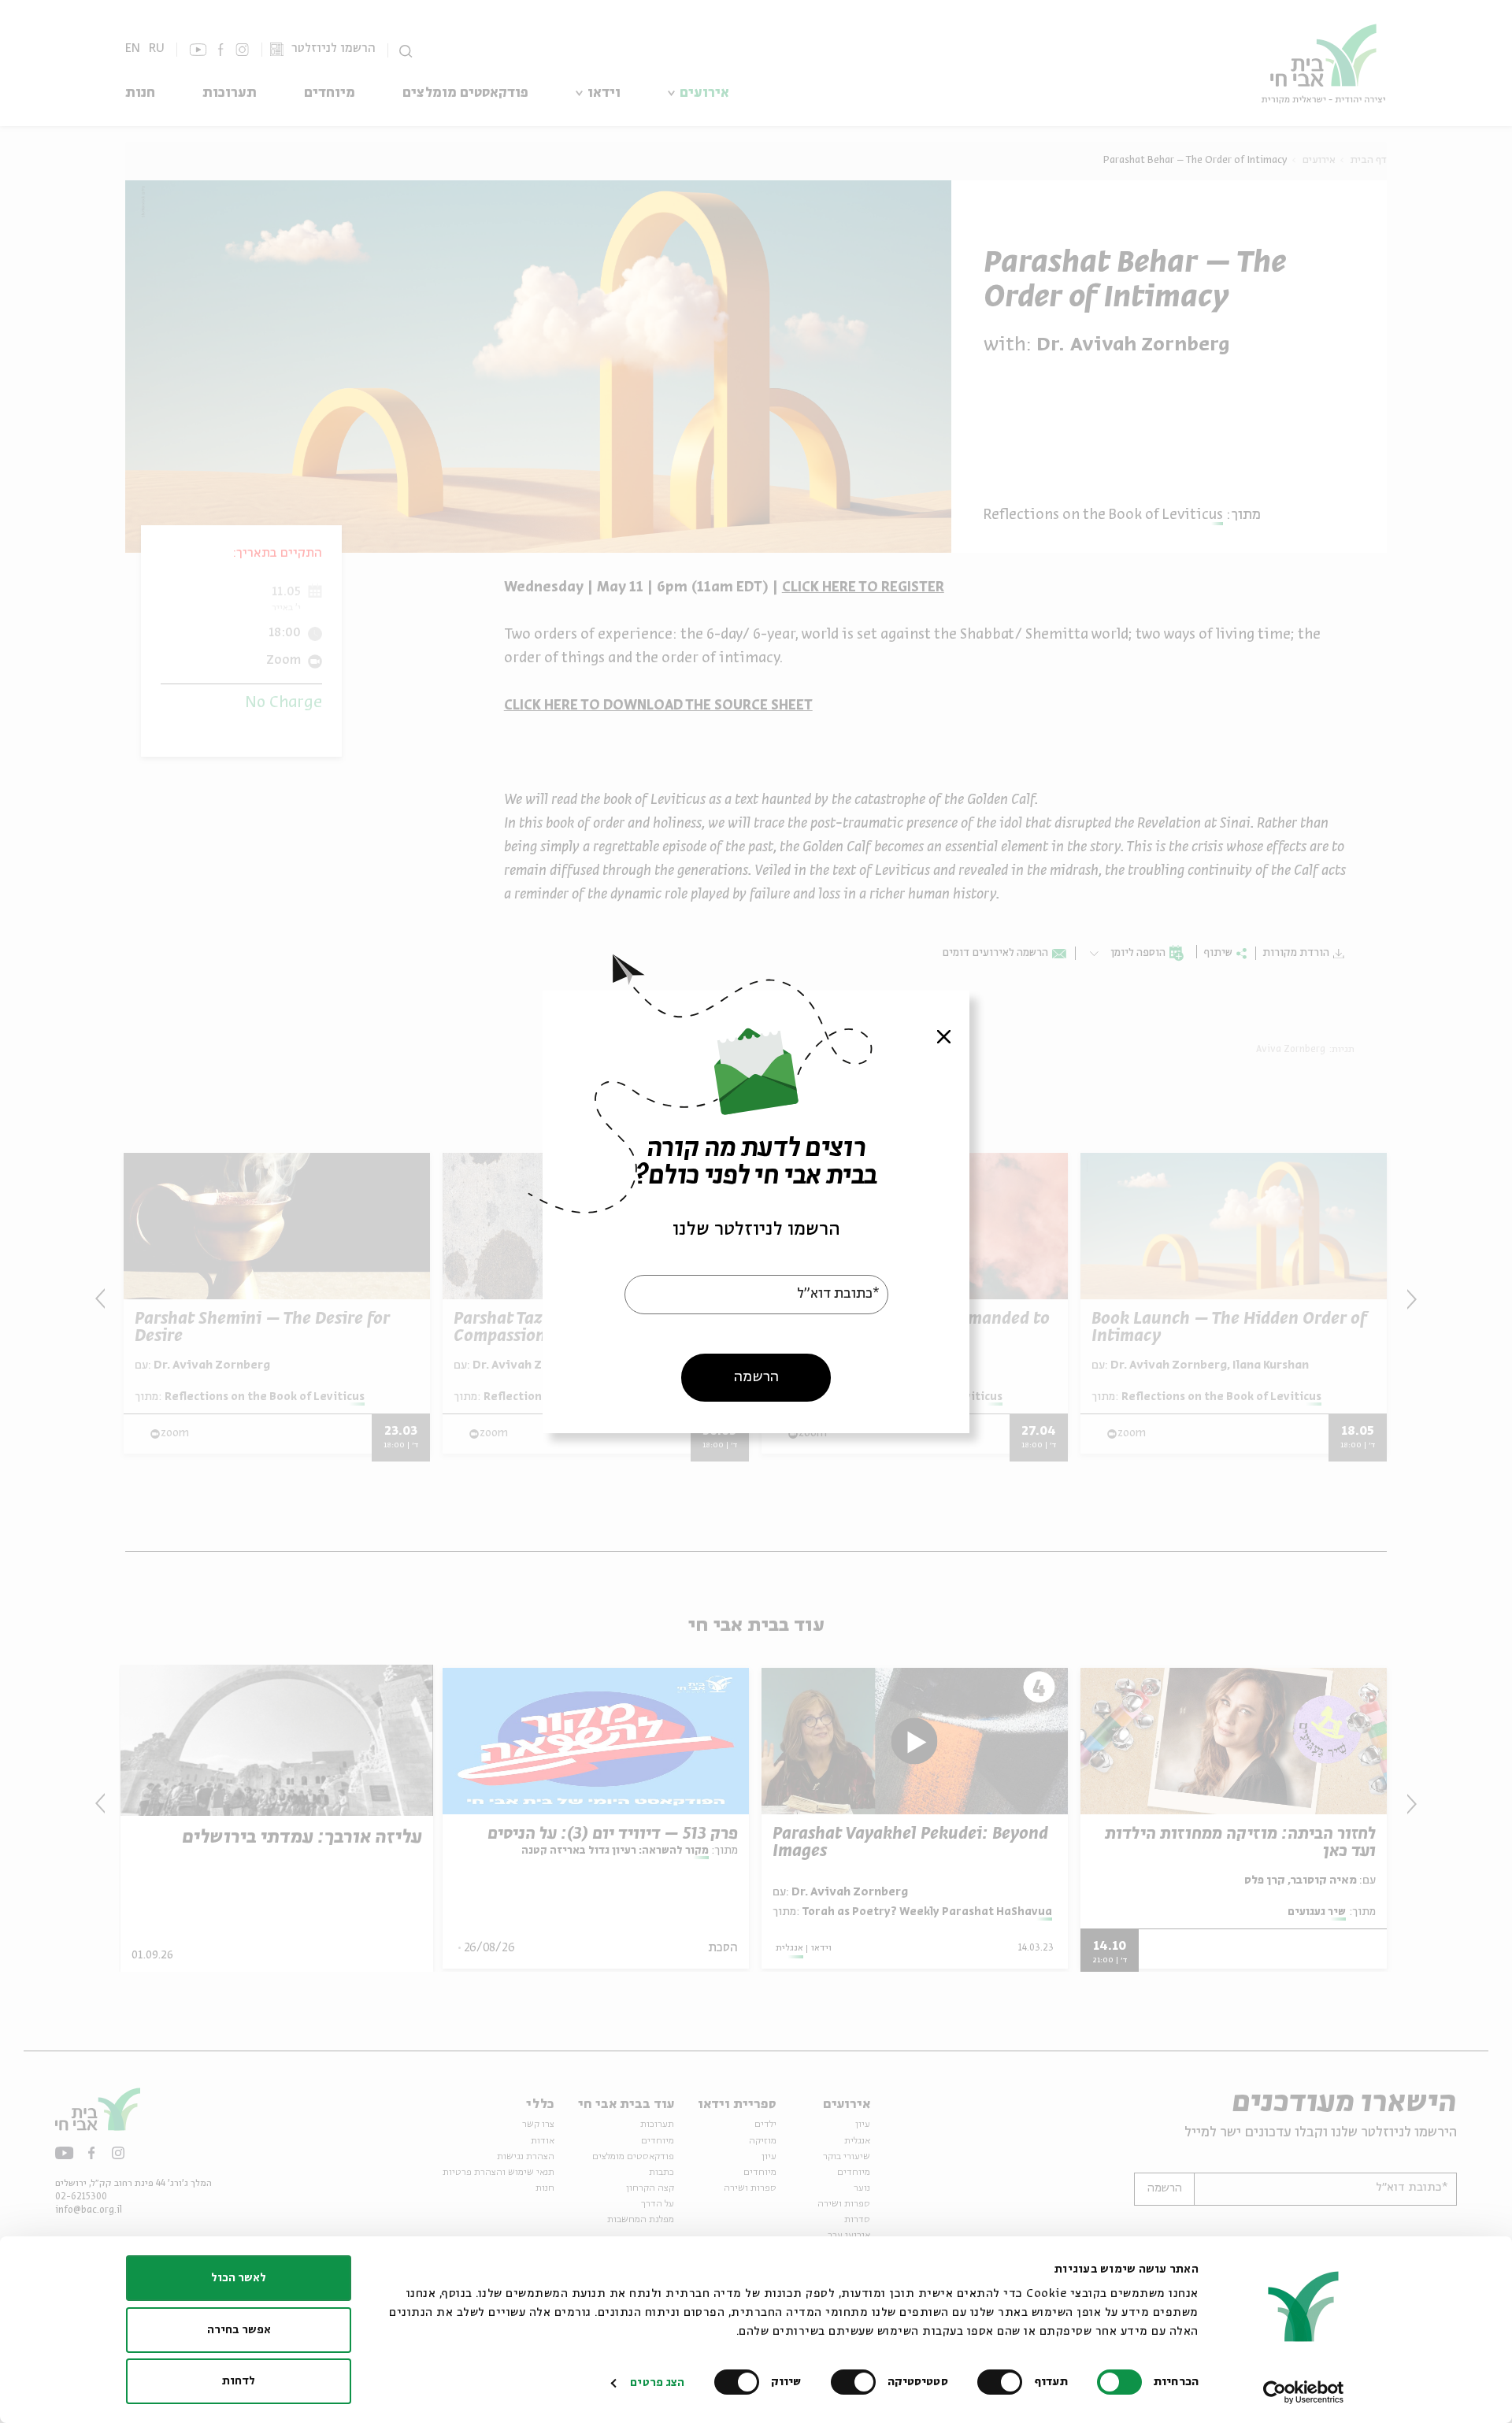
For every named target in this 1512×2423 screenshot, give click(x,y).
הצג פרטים (657, 2383)
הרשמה (756, 1376)
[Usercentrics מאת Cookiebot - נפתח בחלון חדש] (1304, 2392)
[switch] (1003, 2382)
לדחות (239, 2381)
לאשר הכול (239, 2278)
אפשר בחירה (239, 2330)
